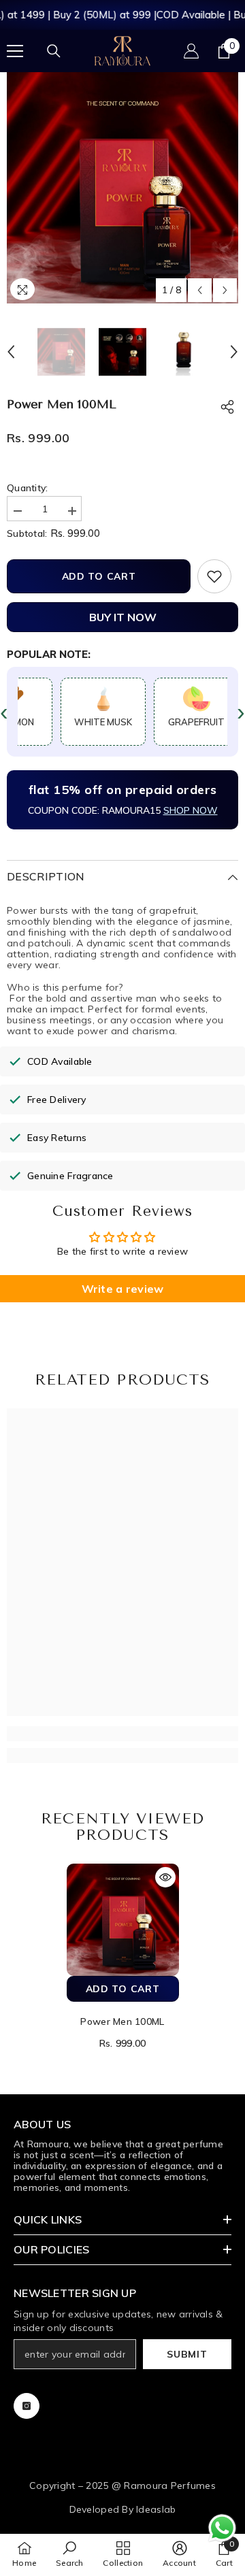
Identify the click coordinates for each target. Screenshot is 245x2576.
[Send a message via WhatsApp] (222, 2528)
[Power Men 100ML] (123, 1920)
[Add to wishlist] (214, 576)
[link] (122, 1734)
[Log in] (191, 51)
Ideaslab (156, 2509)
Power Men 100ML (122, 2021)
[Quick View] (165, 1877)
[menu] (15, 51)
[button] (200, 290)
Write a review (123, 1289)
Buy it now (123, 617)
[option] (122, 188)
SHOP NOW (191, 810)
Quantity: (28, 488)
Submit (187, 2354)
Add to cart (99, 576)
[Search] (54, 51)
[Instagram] (27, 2406)
